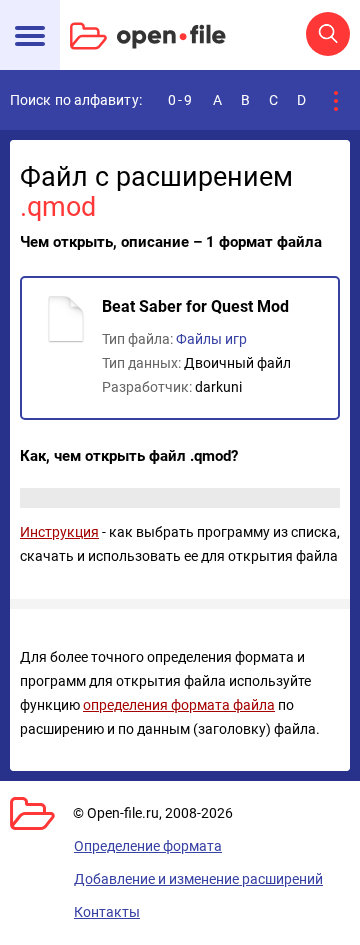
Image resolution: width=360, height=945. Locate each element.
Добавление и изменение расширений (198, 879)
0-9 (181, 100)
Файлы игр (211, 339)
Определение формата (148, 846)
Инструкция (59, 532)
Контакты (107, 912)
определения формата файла (179, 705)
